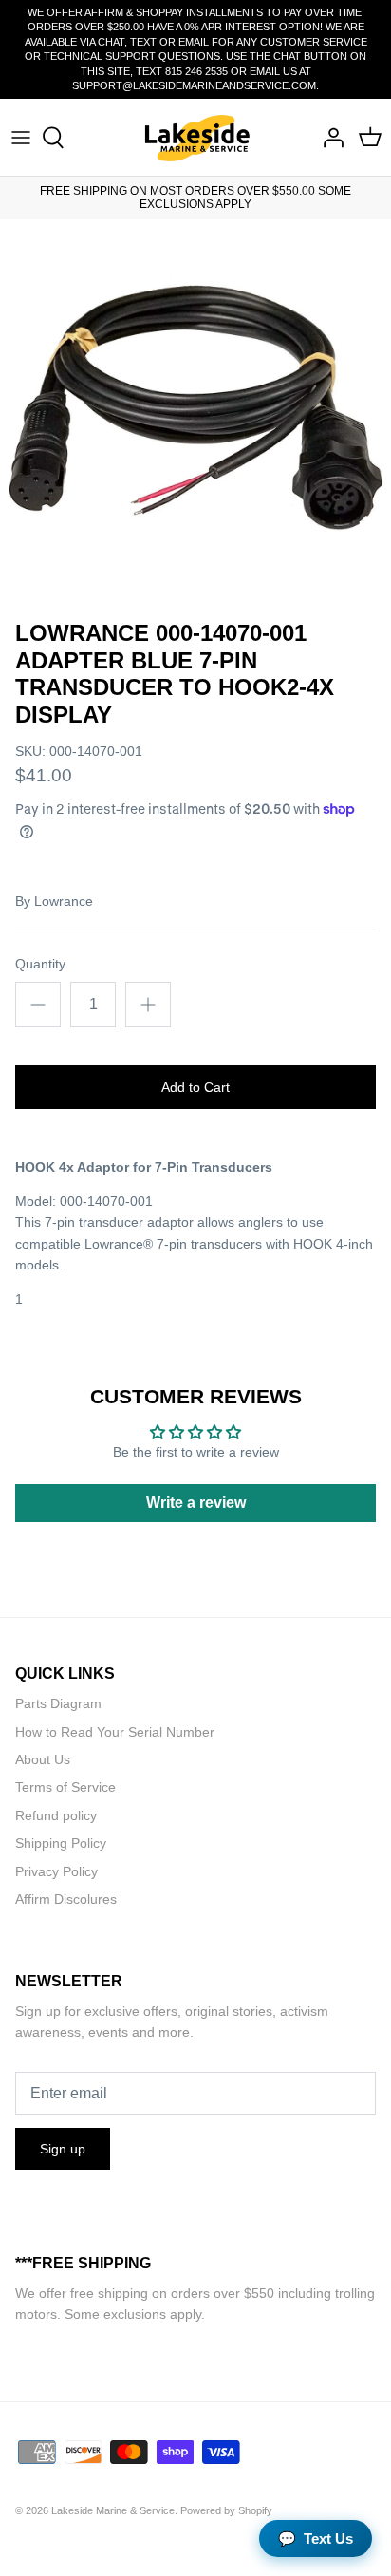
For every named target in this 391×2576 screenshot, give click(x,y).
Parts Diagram (58, 1703)
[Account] (328, 138)
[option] (195, 415)
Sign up (63, 2149)
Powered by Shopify (226, 2510)
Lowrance (64, 901)
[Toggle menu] (21, 138)
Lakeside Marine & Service (113, 2510)
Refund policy (56, 1815)
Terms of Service (65, 1787)
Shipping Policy (61, 1843)
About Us (43, 1759)
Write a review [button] (196, 1503)
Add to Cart (195, 1087)
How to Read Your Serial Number (115, 1732)
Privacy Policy (56, 1871)
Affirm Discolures (66, 1899)
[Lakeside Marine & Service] (196, 137)
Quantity (40, 964)
